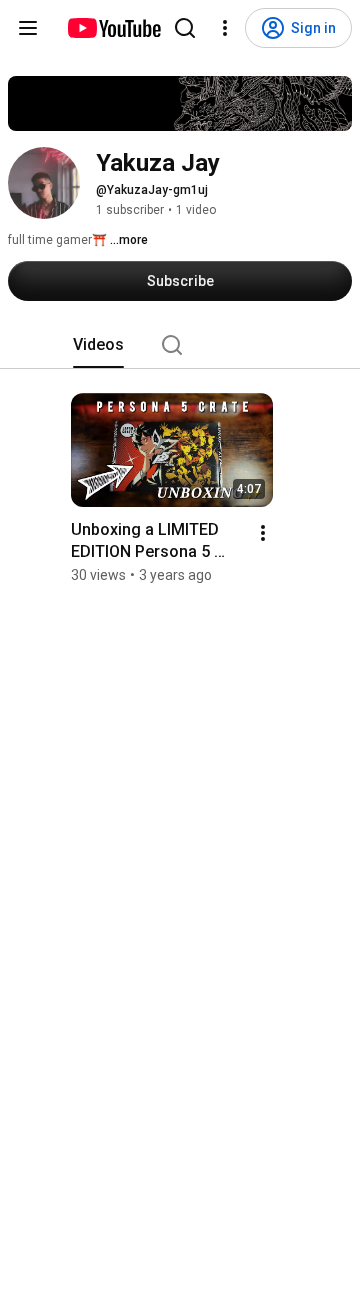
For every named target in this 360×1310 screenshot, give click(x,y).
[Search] (185, 28)
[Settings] (225, 28)
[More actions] (263, 533)
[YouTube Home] (113, 28)
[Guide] (28, 28)
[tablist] (180, 345)
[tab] (98, 345)
